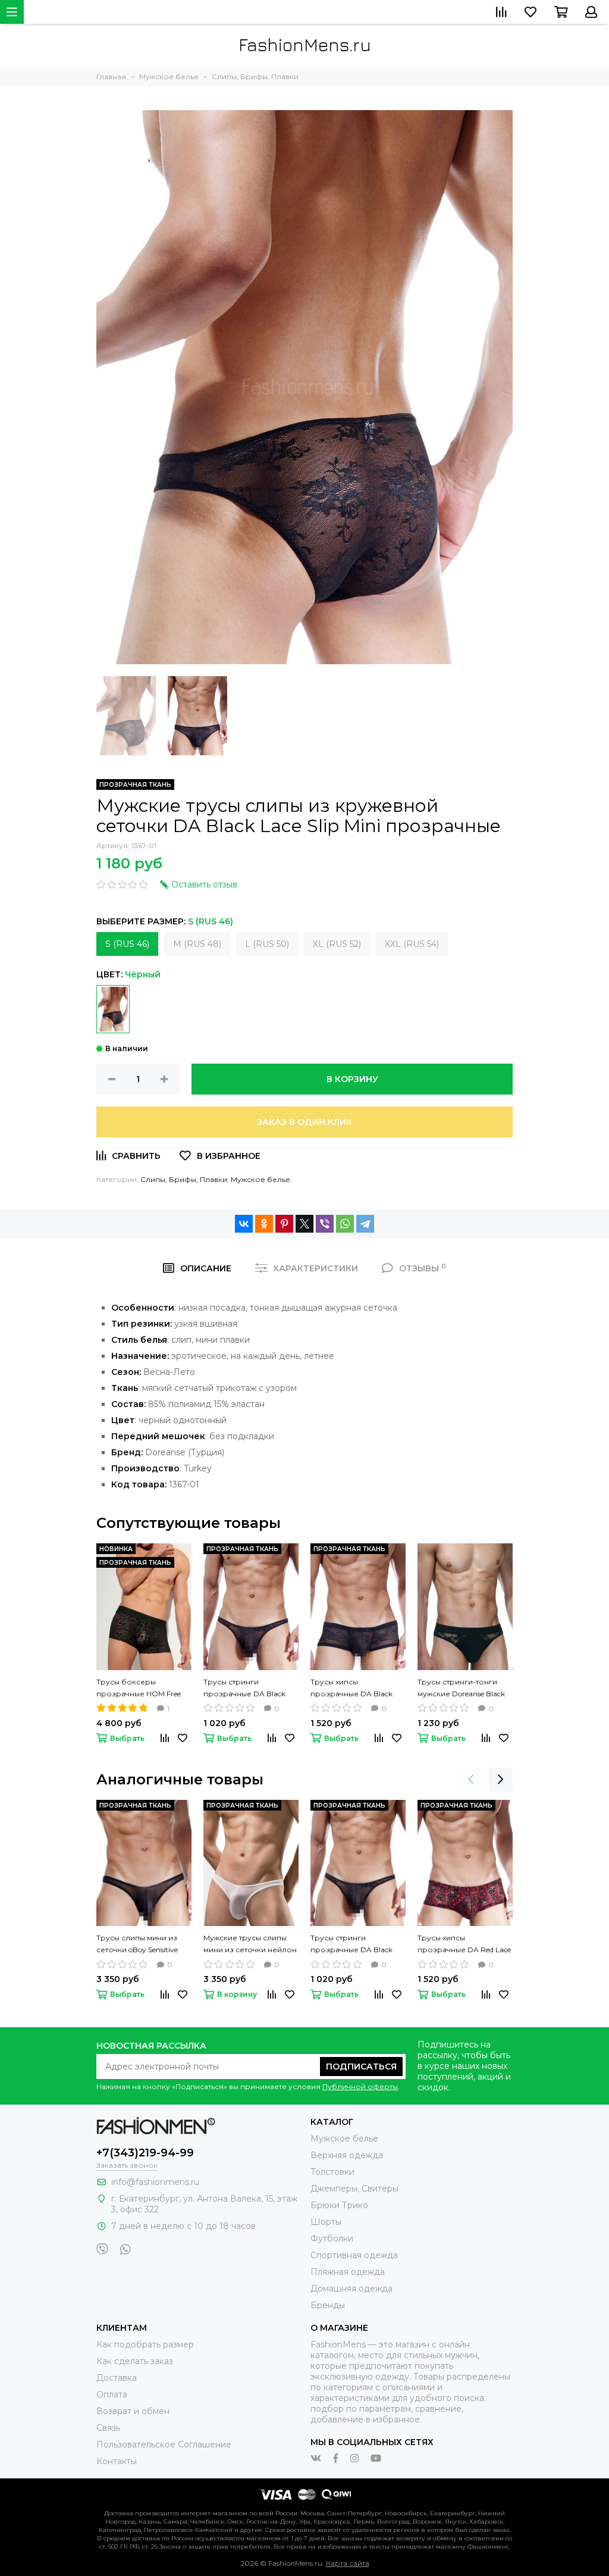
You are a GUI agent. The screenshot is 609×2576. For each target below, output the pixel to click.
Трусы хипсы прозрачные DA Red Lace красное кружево (464, 1944)
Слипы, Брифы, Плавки (184, 1179)
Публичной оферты (360, 2086)
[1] (113, 1009)
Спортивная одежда (354, 2255)
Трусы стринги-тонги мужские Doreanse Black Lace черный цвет (461, 1689)
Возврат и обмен (133, 2411)
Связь (108, 2428)
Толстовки (332, 2172)
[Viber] (325, 1224)
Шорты (326, 2222)
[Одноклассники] (264, 1224)
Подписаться (361, 2067)
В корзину (352, 1079)
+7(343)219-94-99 (145, 2153)
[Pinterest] (284, 1224)
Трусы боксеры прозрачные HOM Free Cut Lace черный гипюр (140, 1689)
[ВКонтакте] (244, 1224)
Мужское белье (260, 1179)
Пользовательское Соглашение (164, 2444)
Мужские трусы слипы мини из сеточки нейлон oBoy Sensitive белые (250, 1944)
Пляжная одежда (348, 2272)
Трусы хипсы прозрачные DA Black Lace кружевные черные (356, 1689)
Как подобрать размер (145, 2344)
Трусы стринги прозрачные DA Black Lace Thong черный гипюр (244, 1689)
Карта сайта (348, 2563)
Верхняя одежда (347, 2155)
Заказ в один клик (304, 1122)
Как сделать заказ (135, 2361)
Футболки (332, 2239)
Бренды (328, 2305)
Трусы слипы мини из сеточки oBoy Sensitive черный (137, 1944)
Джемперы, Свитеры (354, 2189)
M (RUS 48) (197, 944)
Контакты (117, 2461)
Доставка (117, 2378)
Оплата (112, 2394)
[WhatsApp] (345, 1224)
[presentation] (471, 1780)
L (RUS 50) (267, 944)
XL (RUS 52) (337, 944)
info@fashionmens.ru (155, 2182)
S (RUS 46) (127, 944)
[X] (304, 1224)
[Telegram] (365, 1224)
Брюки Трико (339, 2205)
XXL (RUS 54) (412, 944)
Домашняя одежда (351, 2289)
